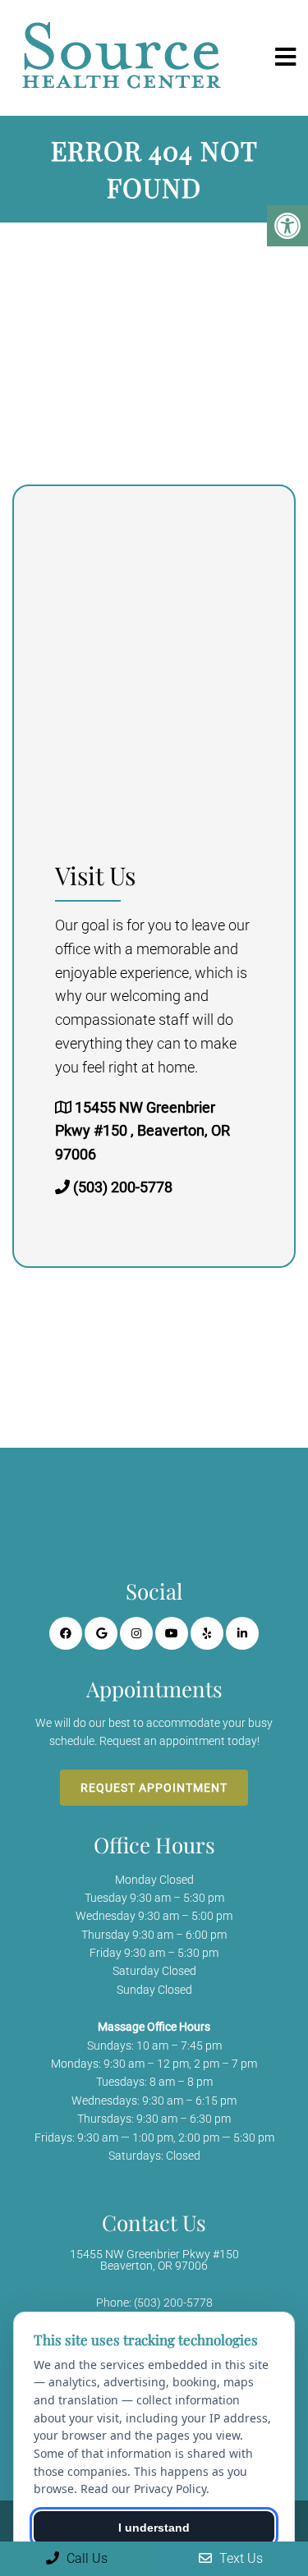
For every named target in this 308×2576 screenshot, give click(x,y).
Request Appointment (154, 1788)
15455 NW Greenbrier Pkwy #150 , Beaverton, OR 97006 (143, 1131)
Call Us (85, 2558)
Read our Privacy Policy (143, 2489)
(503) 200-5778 (123, 1187)
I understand (154, 2528)
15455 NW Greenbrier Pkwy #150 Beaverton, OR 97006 (154, 2260)
